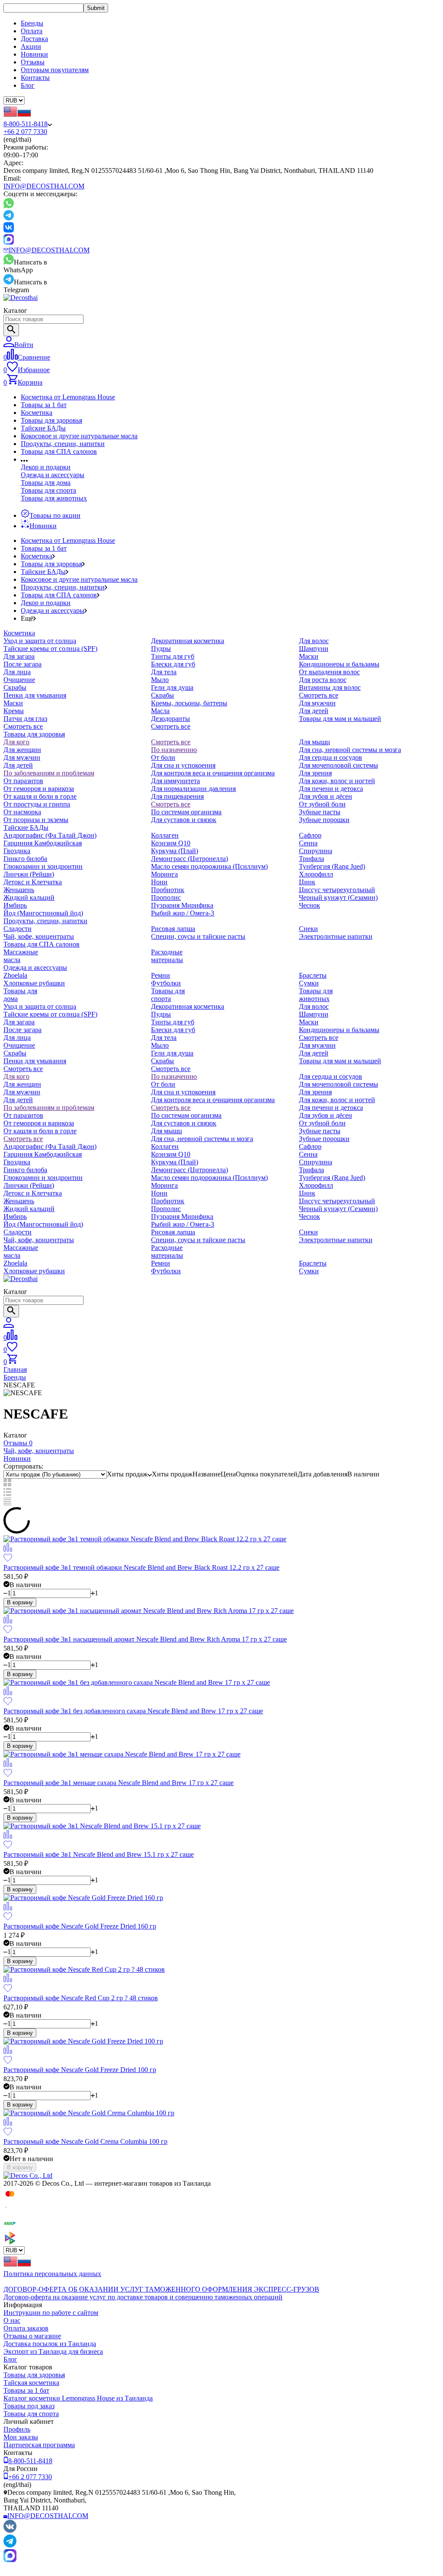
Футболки (166, 983)
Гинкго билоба (25, 859)
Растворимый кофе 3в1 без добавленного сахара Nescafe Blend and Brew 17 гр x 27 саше (133, 1711)
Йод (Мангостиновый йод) (43, 913)
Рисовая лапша (173, 929)
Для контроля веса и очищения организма (213, 773)
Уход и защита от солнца (40, 641)
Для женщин (22, 750)
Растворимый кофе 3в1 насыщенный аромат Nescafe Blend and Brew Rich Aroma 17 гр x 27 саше (145, 1639)
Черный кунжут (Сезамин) (338, 897)
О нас (12, 2320)
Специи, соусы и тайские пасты (198, 936)
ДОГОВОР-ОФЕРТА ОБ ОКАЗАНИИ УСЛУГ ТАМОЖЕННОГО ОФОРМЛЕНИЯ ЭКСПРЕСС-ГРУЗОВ (161, 2289)
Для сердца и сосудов (331, 757)
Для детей (314, 711)
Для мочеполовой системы (339, 765)
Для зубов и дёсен (326, 796)
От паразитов (23, 781)
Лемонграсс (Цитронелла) (189, 859)
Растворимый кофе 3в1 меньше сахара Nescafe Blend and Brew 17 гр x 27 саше (119, 1783)
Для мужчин (317, 703)
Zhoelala (15, 975)
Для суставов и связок (184, 820)
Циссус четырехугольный (337, 890)
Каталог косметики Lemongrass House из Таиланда (78, 2398)
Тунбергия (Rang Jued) (332, 866)
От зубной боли (322, 804)
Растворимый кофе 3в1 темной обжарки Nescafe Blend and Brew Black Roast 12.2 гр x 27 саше (141, 1567)
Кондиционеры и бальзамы (339, 664)
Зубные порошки (324, 820)
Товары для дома (46, 483)
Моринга (164, 874)
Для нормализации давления (193, 789)
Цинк (307, 882)
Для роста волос (323, 680)
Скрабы (15, 687)
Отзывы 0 (18, 1443)
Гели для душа (172, 687)
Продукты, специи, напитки (63, 444)
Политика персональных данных (52, 2274)
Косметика (37, 413)
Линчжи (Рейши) (29, 874)
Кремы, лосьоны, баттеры (189, 703)
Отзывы (33, 62)
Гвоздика (17, 851)
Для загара (19, 656)
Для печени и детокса (331, 789)
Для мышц (315, 742)
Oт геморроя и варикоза (39, 789)
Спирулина (316, 851)
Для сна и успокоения (183, 765)
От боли (163, 757)
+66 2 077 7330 (25, 132)
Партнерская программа (39, 2445)
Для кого (16, 742)
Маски (13, 703)
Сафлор (310, 835)
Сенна (308, 843)
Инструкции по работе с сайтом (51, 2313)
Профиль (17, 2429)
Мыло (160, 680)
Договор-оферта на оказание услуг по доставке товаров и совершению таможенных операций (143, 2297)
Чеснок (310, 905)
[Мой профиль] (9, 1325)
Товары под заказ (29, 2406)
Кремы (14, 711)
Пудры (161, 649)
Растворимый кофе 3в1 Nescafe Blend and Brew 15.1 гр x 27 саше (99, 1854)
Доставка (34, 39)
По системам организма (186, 812)
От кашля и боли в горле (40, 796)
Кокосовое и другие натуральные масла (79, 436)
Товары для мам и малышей (340, 719)
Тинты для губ (173, 656)
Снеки (308, 929)
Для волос (314, 641)
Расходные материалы (167, 956)
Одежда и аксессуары (53, 475)
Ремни (161, 975)
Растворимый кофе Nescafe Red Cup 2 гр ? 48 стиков (81, 1998)
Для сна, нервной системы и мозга (350, 750)
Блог (28, 85)
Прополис (166, 897)
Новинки (34, 54)
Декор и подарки (46, 467)
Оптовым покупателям (55, 70)
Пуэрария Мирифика (182, 905)
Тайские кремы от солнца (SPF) (50, 649)
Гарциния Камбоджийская (43, 843)
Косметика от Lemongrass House (68, 397)
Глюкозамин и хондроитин (43, 866)
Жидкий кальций (29, 897)
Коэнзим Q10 (171, 843)
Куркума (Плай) (175, 851)
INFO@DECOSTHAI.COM (44, 186)
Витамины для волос (330, 687)
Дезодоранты (170, 719)
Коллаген (165, 835)
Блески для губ (173, 664)
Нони (159, 882)
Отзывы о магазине (32, 2336)
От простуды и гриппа (37, 804)
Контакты (35, 78)
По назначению (174, 750)
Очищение (19, 680)
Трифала (311, 859)
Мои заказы (21, 2437)
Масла (160, 711)
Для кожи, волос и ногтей (337, 781)
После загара (22, 664)
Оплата (32, 31)
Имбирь (15, 905)
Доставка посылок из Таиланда (50, 2344)
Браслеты (313, 975)
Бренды (32, 23)
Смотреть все (23, 726)
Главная (15, 1369)
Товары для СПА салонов (59, 451)
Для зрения (315, 773)
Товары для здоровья (51, 420)
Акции (31, 46)
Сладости (18, 929)
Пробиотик (168, 890)
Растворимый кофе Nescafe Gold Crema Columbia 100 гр (85, 2141)
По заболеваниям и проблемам (49, 773)
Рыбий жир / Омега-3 (183, 913)
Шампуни (314, 649)
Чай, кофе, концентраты (39, 936)
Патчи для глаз (25, 719)
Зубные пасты (320, 812)
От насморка (22, 812)
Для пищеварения (177, 796)
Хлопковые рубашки (34, 983)
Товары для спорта (48, 490)
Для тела (164, 672)
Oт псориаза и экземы (36, 820)
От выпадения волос (329, 672)
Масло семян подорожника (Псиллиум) (209, 866)
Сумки (309, 983)
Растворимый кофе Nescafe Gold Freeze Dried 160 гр (80, 1926)
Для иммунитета (175, 781)
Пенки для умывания (35, 695)
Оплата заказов (26, 2328)
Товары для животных (54, 498)
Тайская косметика (31, 2383)
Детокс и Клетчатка (33, 882)
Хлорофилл (316, 874)
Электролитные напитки (336, 936)
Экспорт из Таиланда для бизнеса (53, 2351)
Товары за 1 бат (44, 405)
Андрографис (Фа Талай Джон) (50, 835)
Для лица (17, 672)
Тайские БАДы (43, 428)
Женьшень (19, 890)
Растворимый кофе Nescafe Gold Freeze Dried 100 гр (80, 2070)
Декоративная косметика (188, 641)
